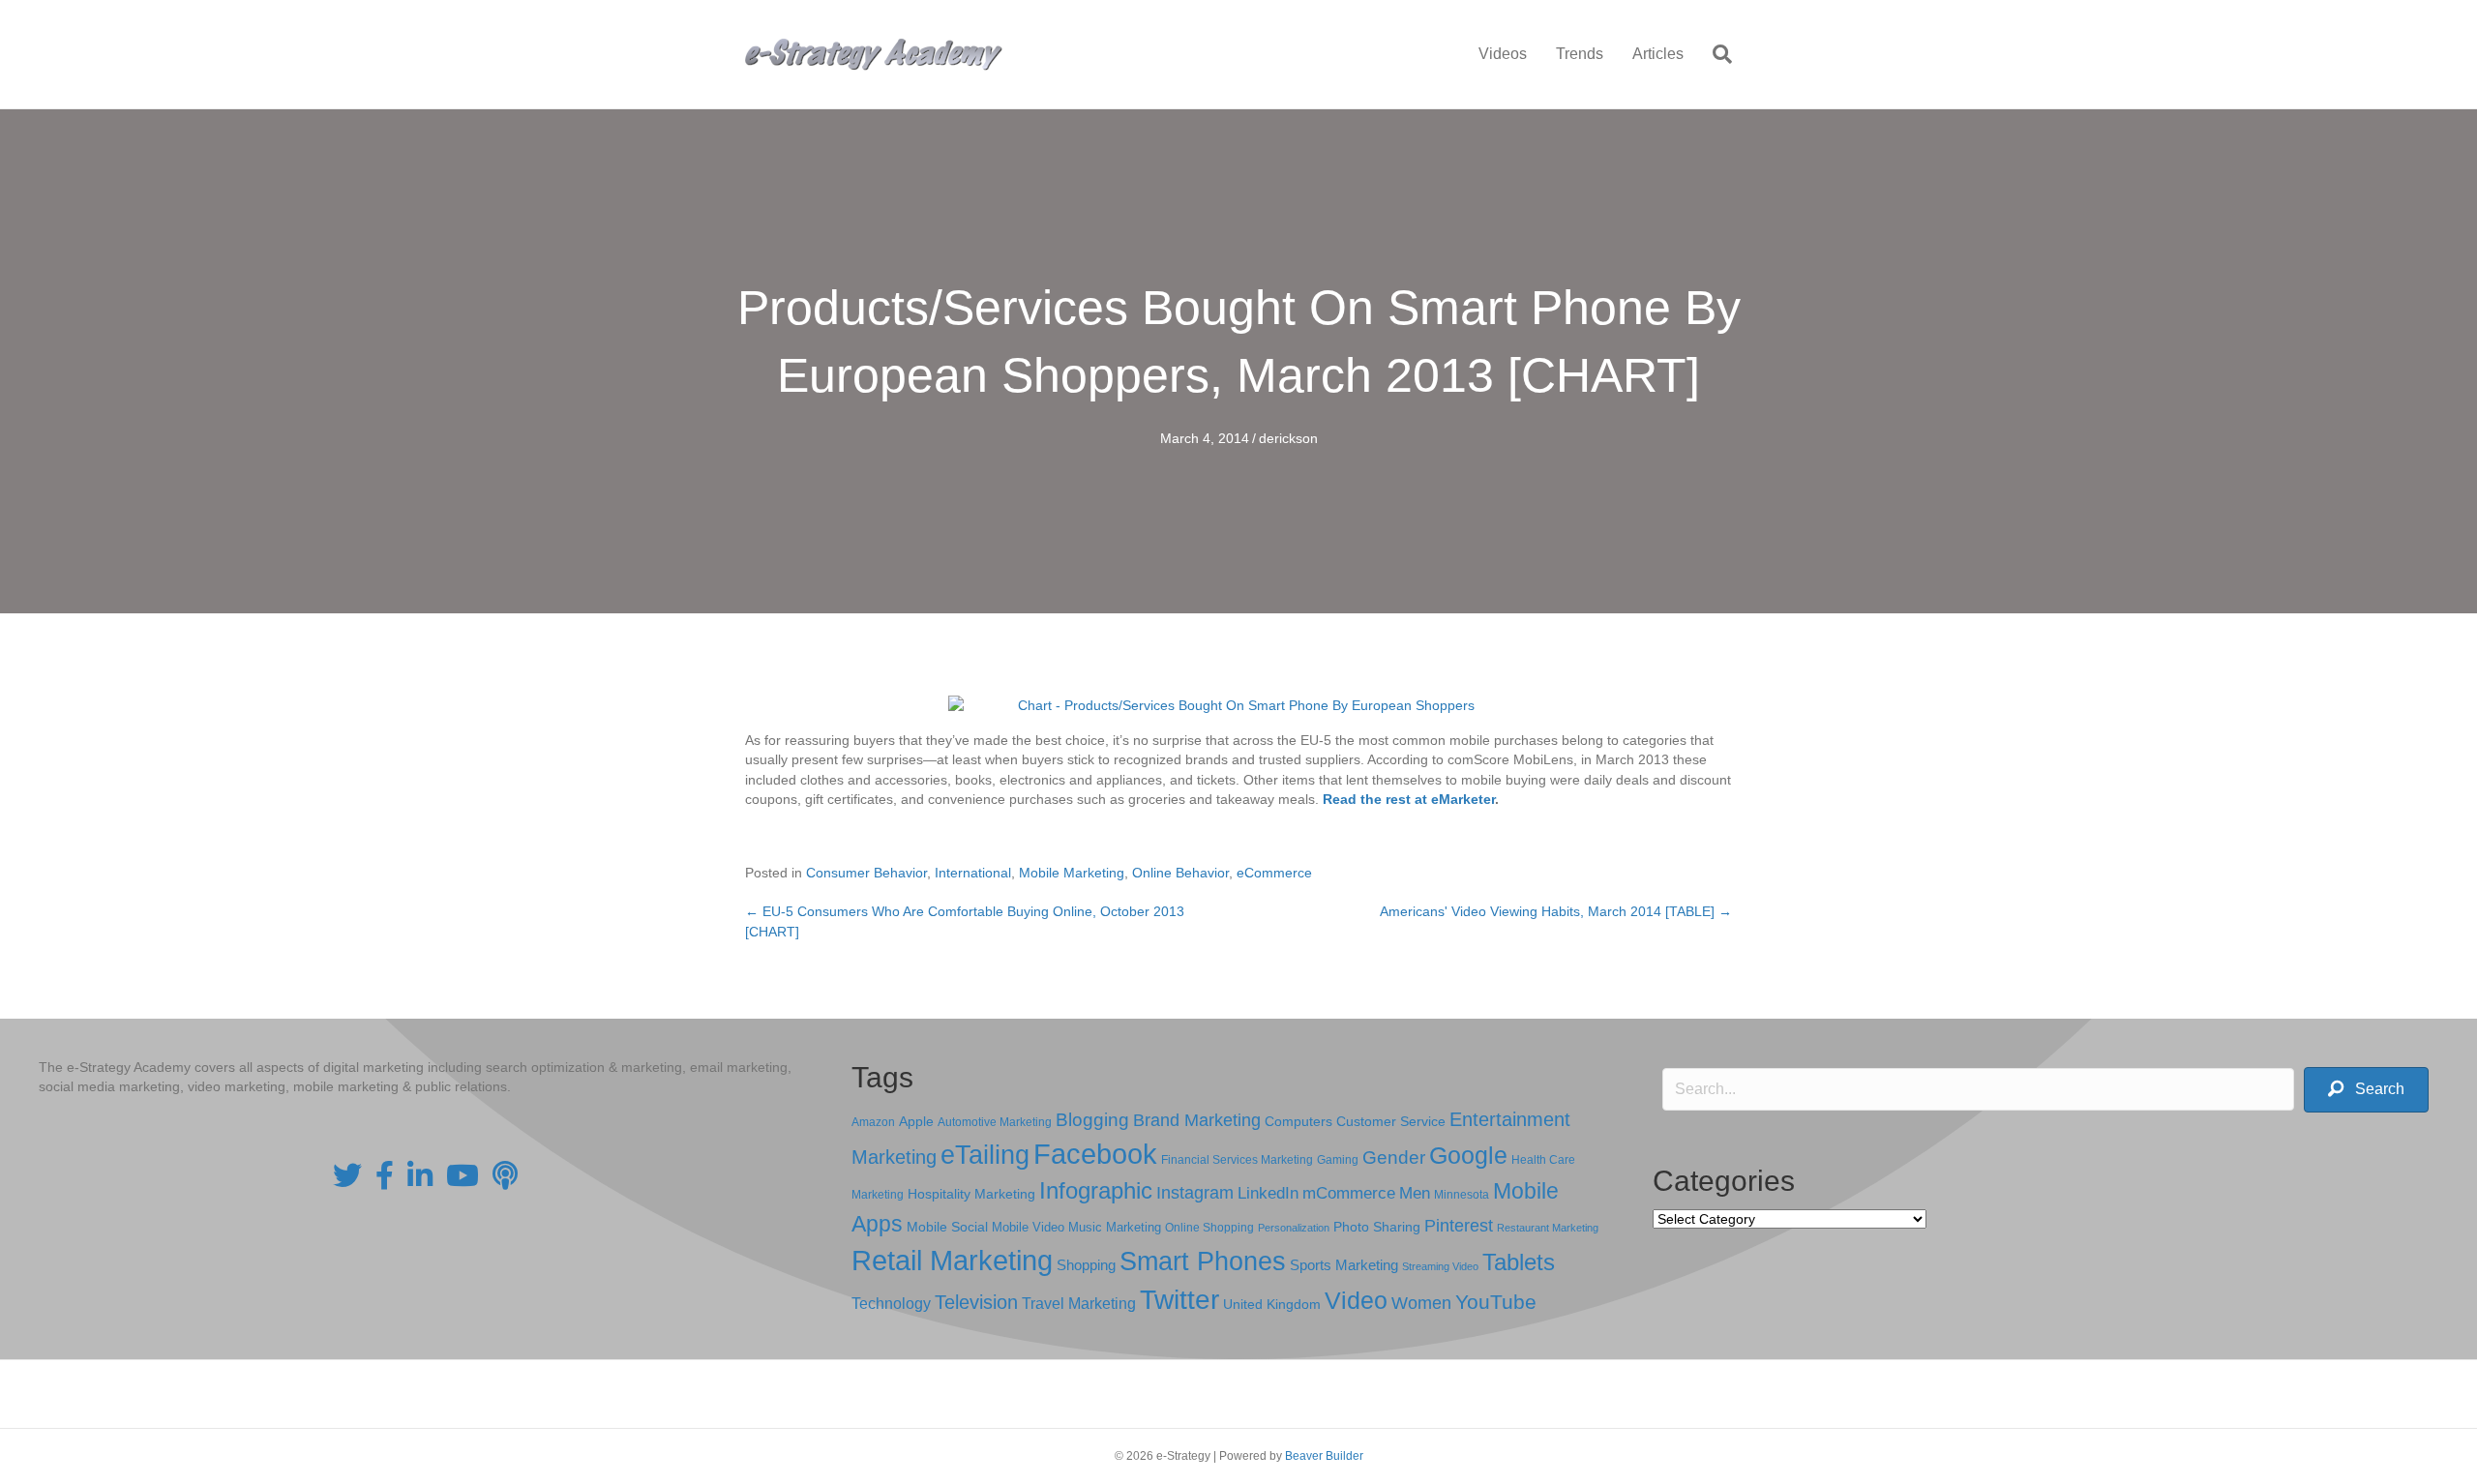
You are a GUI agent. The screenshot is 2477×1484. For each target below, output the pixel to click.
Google (1468, 1155)
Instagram (1195, 1193)
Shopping (1086, 1265)
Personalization (1294, 1228)
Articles (1658, 54)
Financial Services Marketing (1237, 1160)
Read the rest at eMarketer (1409, 799)
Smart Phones (1203, 1261)
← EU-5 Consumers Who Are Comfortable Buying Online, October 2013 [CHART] (965, 921)
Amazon (873, 1122)
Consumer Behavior (866, 873)
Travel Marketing (1079, 1304)
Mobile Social (947, 1227)
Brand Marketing (1197, 1120)
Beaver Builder (1324, 1456)
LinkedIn (1268, 1193)
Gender (1394, 1158)
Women (1421, 1303)
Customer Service (1391, 1121)
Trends (1580, 54)
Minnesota (1462, 1194)
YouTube (1496, 1302)
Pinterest (1459, 1226)
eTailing (985, 1155)
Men (1415, 1193)
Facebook (1095, 1154)
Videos (1503, 54)
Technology (891, 1304)
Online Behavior (1180, 873)
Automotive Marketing (995, 1122)
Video (1356, 1301)
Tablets (1519, 1262)
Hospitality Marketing (971, 1194)
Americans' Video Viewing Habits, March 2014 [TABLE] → (1556, 911)
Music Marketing (1115, 1227)
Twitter (1179, 1300)
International (973, 873)
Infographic (1096, 1191)
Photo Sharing (1377, 1227)
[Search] (1715, 54)
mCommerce (1349, 1193)
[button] (2366, 1090)
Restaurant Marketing (1548, 1228)
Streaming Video (1440, 1266)
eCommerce (1274, 873)
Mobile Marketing (1072, 873)
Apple (916, 1121)
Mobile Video (1028, 1227)
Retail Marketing (952, 1260)
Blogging (1092, 1120)
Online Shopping (1209, 1228)
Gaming (1338, 1159)
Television (976, 1302)
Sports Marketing (1344, 1265)
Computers (1298, 1121)
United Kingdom (1272, 1305)
